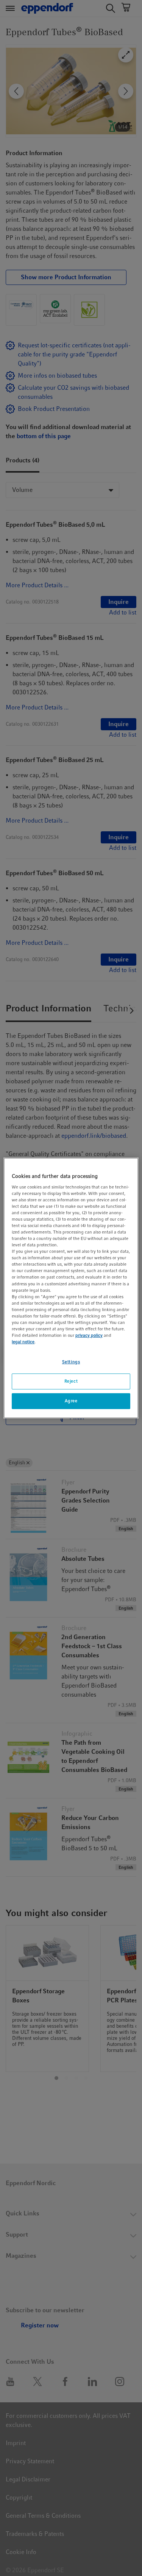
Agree (71, 1401)
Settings (71, 1362)
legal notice (23, 1342)
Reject (71, 1381)
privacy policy (89, 1335)
